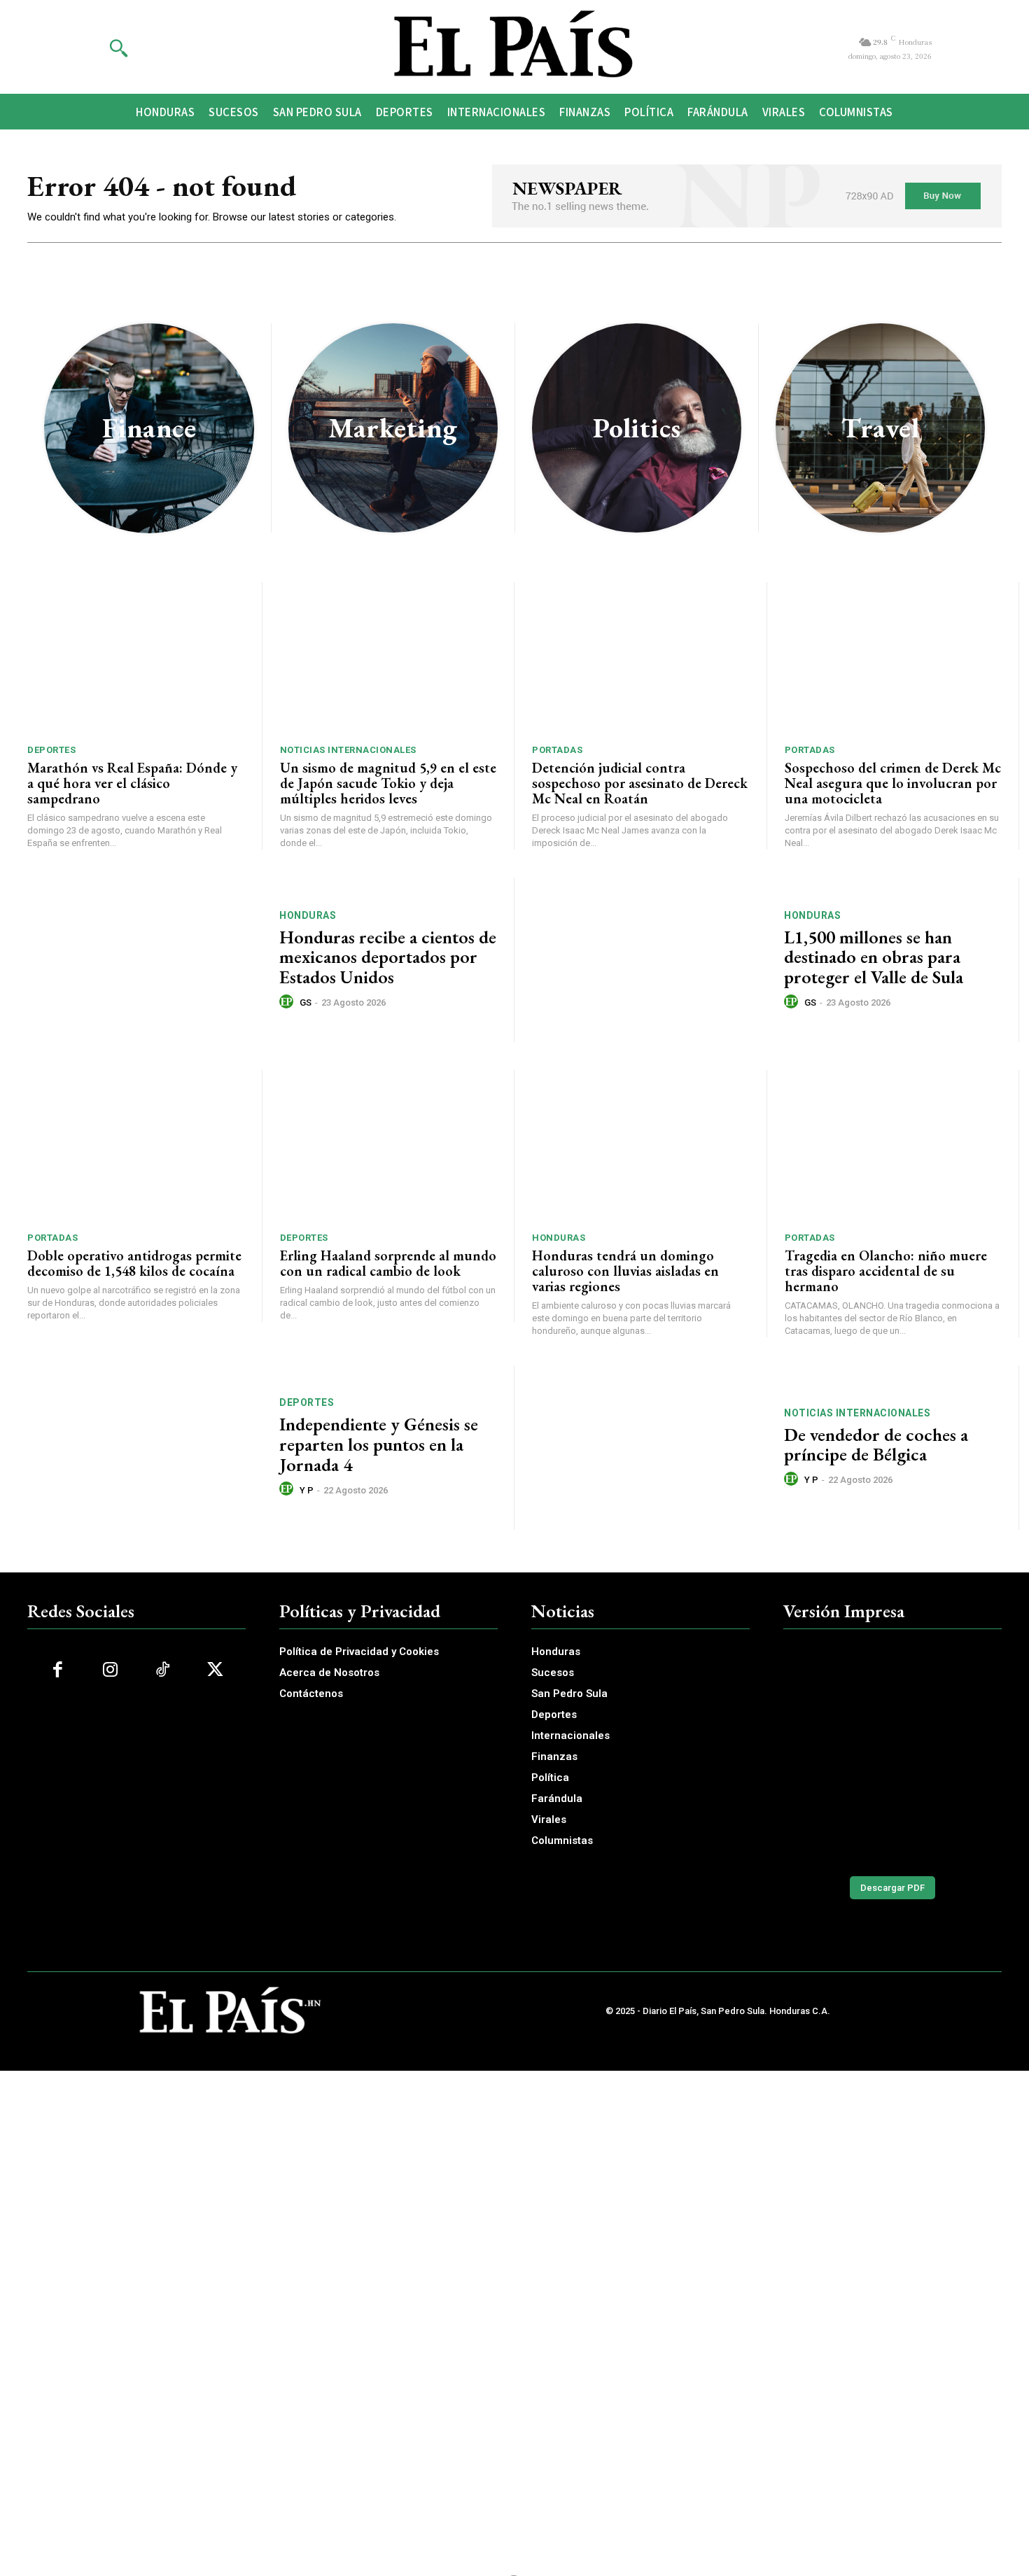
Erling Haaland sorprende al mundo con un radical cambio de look (388, 1263)
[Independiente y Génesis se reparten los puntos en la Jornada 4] (145, 1448)
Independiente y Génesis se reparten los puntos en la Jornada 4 (379, 1444)
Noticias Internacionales (348, 750)
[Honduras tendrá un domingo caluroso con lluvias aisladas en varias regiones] (640, 1146)
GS (306, 1002)
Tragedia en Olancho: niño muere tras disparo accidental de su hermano (886, 1271)
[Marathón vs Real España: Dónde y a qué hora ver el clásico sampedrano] (136, 658)
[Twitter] (215, 1670)
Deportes (51, 750)
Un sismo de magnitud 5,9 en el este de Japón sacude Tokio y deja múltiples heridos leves (388, 783)
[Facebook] (58, 1670)
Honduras (308, 915)
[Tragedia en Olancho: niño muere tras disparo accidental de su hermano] (893, 1146)
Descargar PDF (892, 1888)
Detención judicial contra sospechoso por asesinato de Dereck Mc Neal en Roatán (640, 783)
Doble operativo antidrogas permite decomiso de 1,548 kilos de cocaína (134, 1263)
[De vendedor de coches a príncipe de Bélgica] (649, 1448)
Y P (307, 1490)
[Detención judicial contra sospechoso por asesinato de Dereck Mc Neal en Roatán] (640, 658)
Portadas (557, 750)
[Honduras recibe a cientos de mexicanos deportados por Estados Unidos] (145, 960)
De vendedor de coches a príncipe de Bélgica (876, 1445)
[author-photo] (288, 1002)
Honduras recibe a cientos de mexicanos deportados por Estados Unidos (388, 957)
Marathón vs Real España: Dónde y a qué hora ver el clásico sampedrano (132, 783)
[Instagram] (110, 1670)
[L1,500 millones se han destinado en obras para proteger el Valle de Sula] (649, 960)
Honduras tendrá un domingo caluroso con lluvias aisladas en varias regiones (625, 1271)
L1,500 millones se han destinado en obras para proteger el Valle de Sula (874, 957)
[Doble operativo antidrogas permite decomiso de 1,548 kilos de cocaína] (136, 1146)
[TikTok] (163, 1670)
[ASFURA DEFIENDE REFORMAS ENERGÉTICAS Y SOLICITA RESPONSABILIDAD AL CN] (892, 1753)
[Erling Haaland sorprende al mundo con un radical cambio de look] (388, 1146)
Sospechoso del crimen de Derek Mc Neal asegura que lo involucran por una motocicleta (893, 783)
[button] (118, 48)
